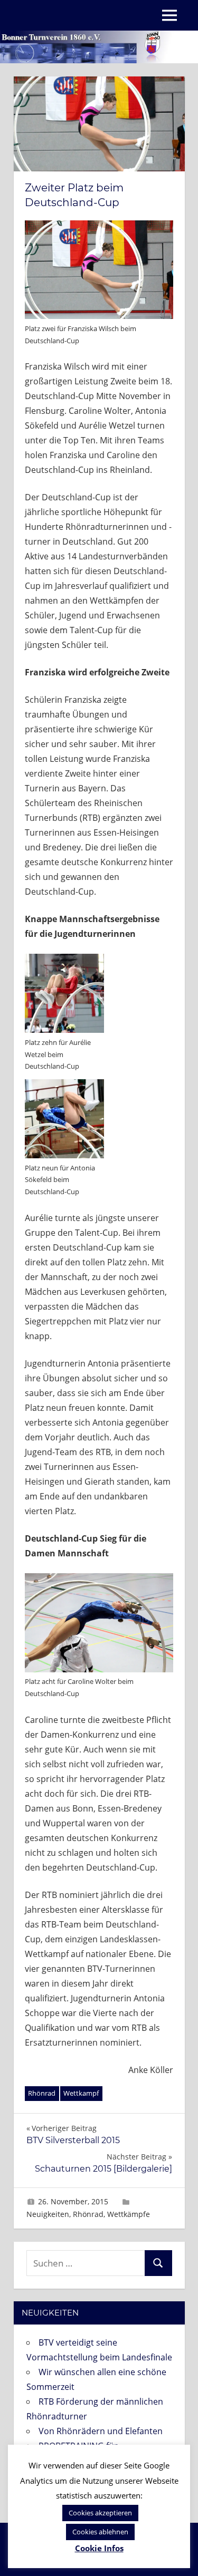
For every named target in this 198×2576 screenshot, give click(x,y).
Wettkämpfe (129, 2214)
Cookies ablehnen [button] (100, 2532)
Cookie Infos (99, 2548)
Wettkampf (81, 2093)
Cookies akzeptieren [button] (100, 2513)
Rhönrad (42, 2093)
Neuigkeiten (48, 2214)
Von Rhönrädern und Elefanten (101, 2431)
